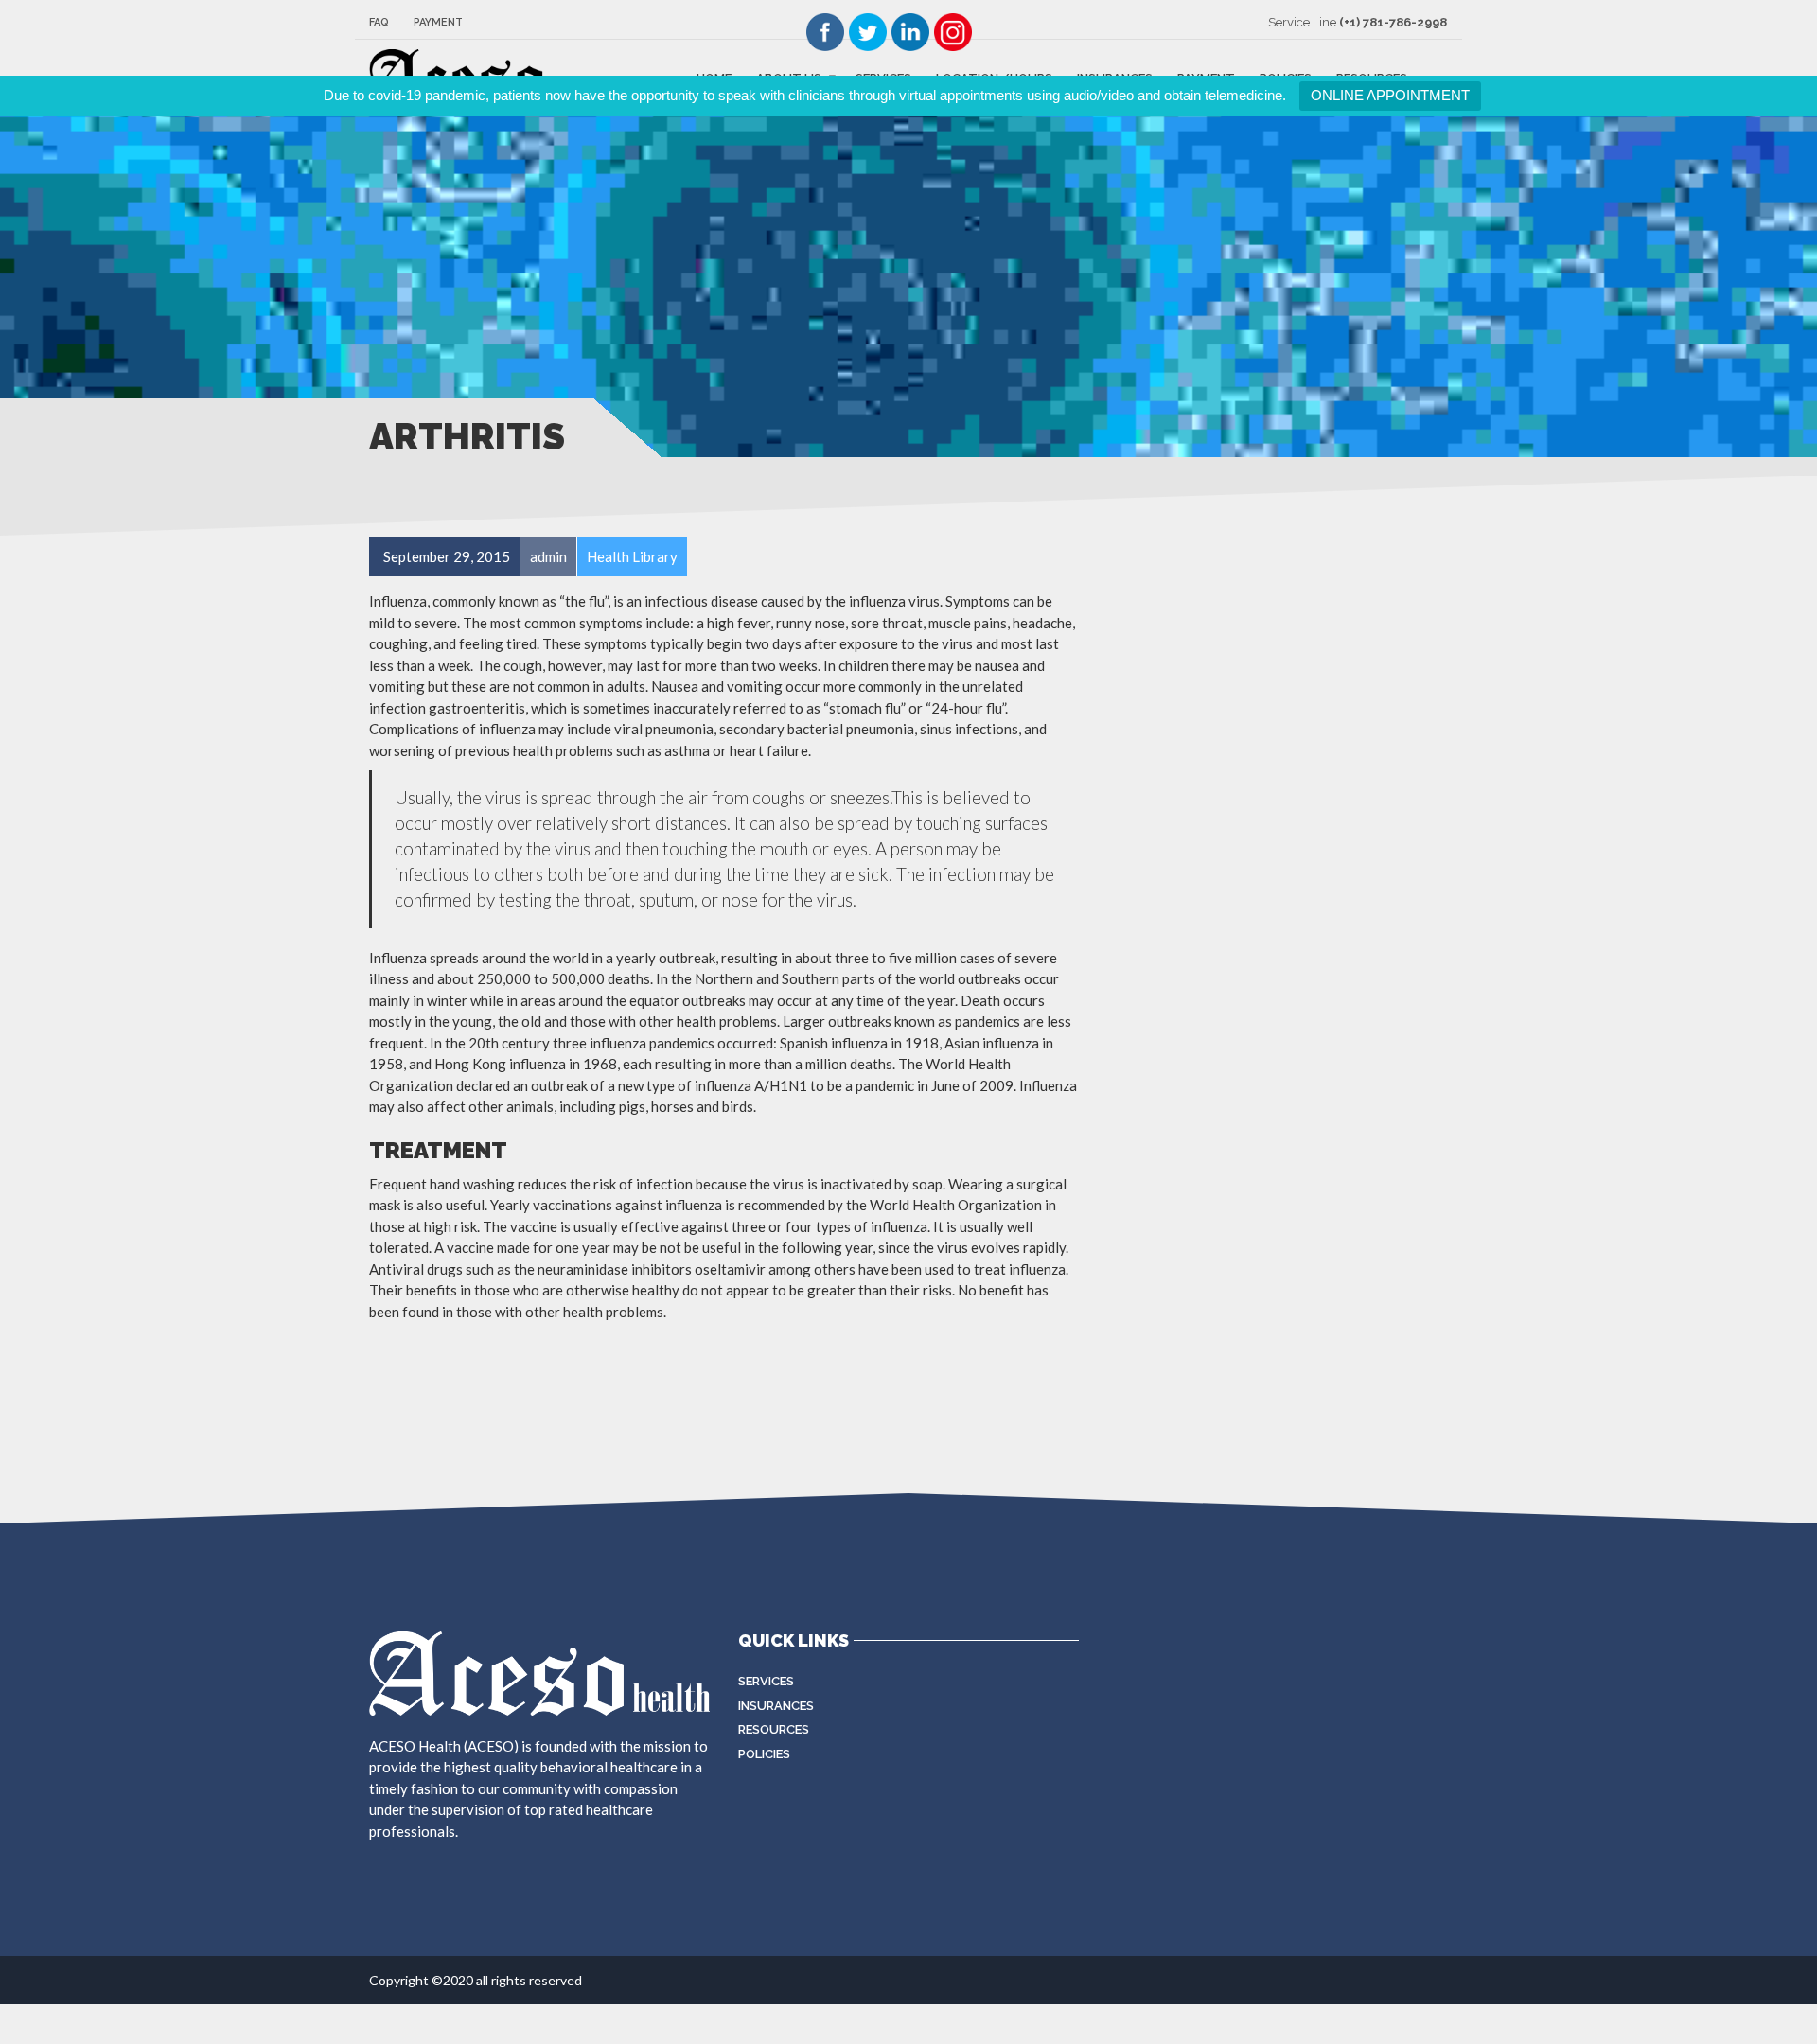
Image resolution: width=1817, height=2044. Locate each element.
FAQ (379, 22)
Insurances (776, 1706)
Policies (764, 1754)
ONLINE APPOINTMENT (1390, 95)
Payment (438, 22)
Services (766, 1681)
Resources (774, 1729)
